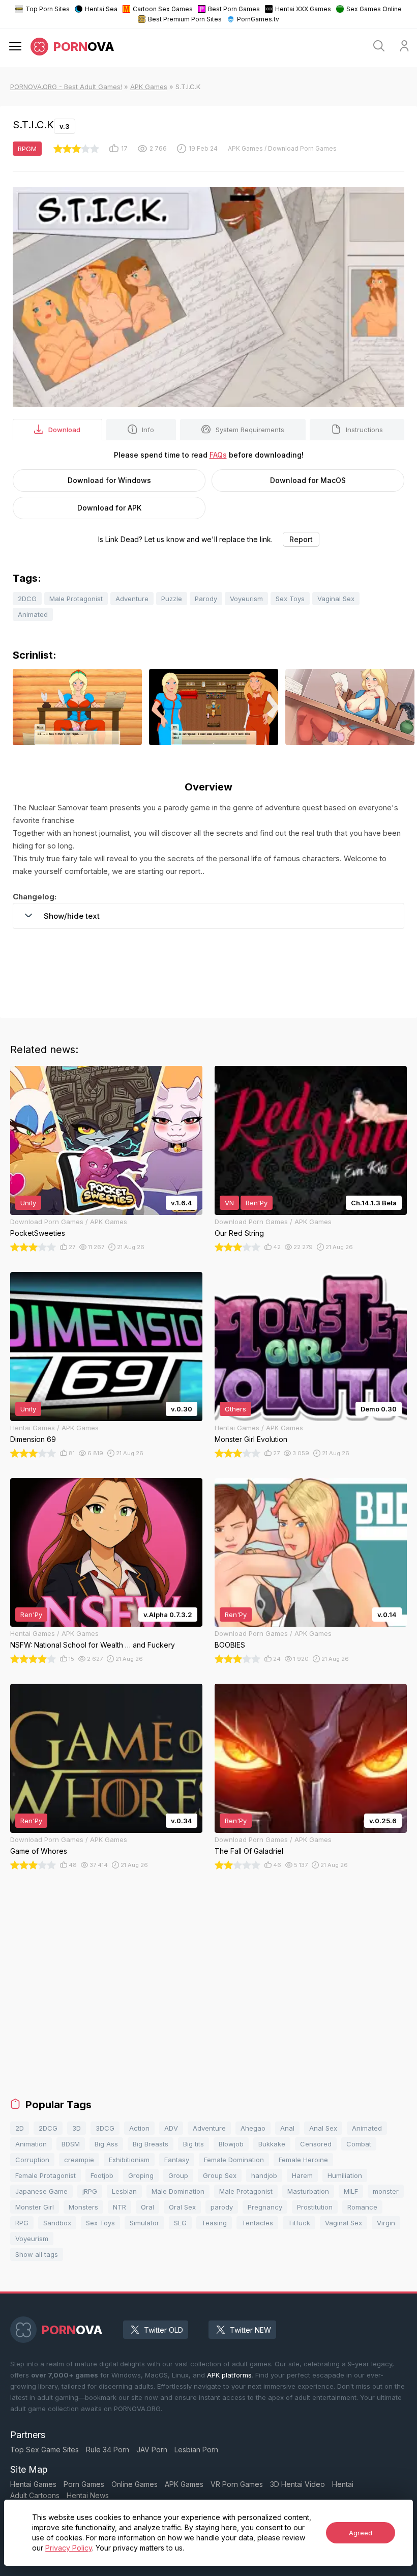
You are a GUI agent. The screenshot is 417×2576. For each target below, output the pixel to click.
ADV (171, 2128)
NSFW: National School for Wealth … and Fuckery (93, 1645)
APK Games (149, 87)
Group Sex (220, 2175)
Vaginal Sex (336, 599)
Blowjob (231, 2144)
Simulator (144, 2223)
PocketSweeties (38, 1233)
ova (84, 47)
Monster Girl (35, 2207)
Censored (316, 2144)
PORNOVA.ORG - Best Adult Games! (66, 87)
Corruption (32, 2160)
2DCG (27, 599)
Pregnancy (265, 2207)
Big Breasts (151, 2144)
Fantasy (177, 2160)
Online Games (135, 2484)
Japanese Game (41, 2191)
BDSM (71, 2144)
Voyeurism (246, 599)
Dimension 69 (33, 1439)
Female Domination (234, 2160)
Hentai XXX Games (303, 9)
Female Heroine (303, 2160)
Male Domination (178, 2191)
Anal (287, 2128)
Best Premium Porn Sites (185, 19)
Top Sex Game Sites (44, 2450)
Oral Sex (182, 2207)
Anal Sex (323, 2128)
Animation (31, 2144)
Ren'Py (257, 1203)
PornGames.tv (258, 19)
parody (222, 2207)
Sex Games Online (374, 9)
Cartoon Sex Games (163, 9)
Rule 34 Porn (108, 2450)
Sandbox (57, 2223)
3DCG (105, 2128)
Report (301, 539)
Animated (33, 614)
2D (20, 2128)
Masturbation (308, 2191)
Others (235, 1409)
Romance (362, 2207)
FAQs (218, 455)
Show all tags (37, 2254)
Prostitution (315, 2207)
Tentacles (257, 2223)
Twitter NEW (250, 2330)
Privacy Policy (69, 2548)
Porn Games (84, 2484)
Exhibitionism (129, 2160)
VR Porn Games (237, 2484)
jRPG (90, 2191)
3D (77, 2128)
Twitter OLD (163, 2330)
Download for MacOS (308, 480)
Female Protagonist (46, 2175)
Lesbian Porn (196, 2450)
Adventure (132, 599)
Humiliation (345, 2175)
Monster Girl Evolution (251, 1439)
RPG (22, 2223)
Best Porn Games (234, 9)
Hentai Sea (101, 9)
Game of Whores (39, 1851)
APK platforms (229, 2375)
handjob (264, 2175)
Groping (141, 2175)
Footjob (102, 2175)
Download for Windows (109, 480)
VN (229, 1203)
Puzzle (172, 599)
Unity (28, 1203)
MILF (351, 2191)
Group (178, 2175)
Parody (206, 599)
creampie (79, 2160)
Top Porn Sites (48, 9)
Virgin (386, 2223)
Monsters (83, 2207)
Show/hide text (72, 916)
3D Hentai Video (297, 2484)
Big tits (193, 2144)
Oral (147, 2207)
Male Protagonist (76, 599)
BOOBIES (230, 1645)
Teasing (214, 2223)
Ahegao (253, 2128)
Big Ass (106, 2144)
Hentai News (88, 2495)
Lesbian (124, 2191)
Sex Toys (290, 599)
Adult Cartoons (35, 2495)
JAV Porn (152, 2450)
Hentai (343, 2484)
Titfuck (299, 2223)
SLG (180, 2223)
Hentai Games (33, 2484)
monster (386, 2191)
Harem (302, 2175)
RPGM (27, 149)
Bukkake (272, 2144)
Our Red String (239, 1233)
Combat (359, 2144)
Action (139, 2128)
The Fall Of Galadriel (249, 1851)
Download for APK (109, 508)
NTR (120, 2207)
